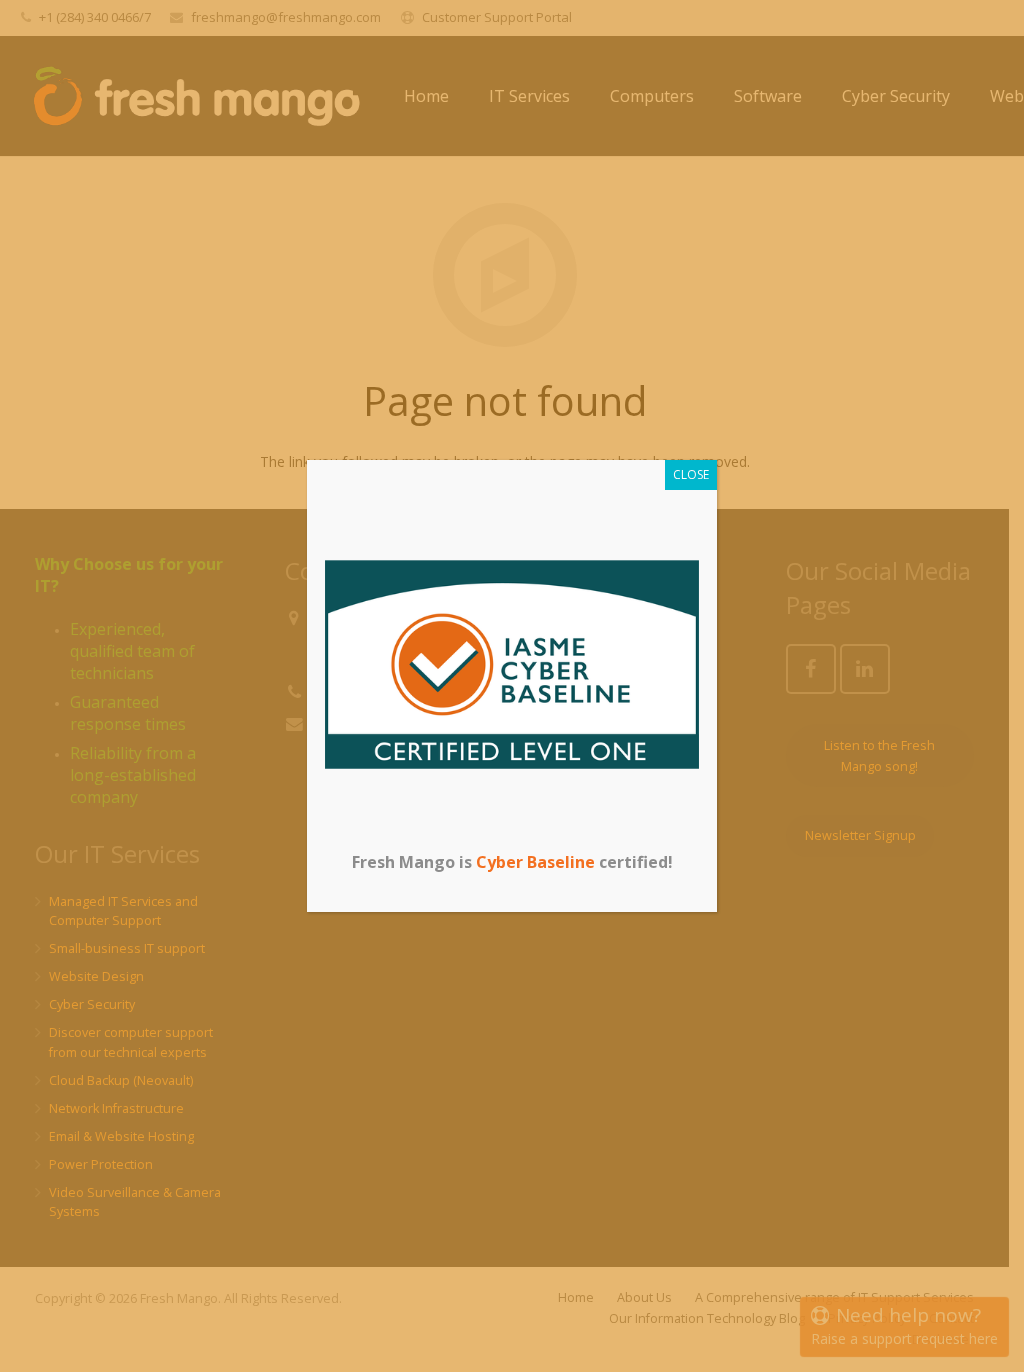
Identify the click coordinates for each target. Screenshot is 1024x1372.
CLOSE (691, 474)
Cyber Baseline (535, 862)
